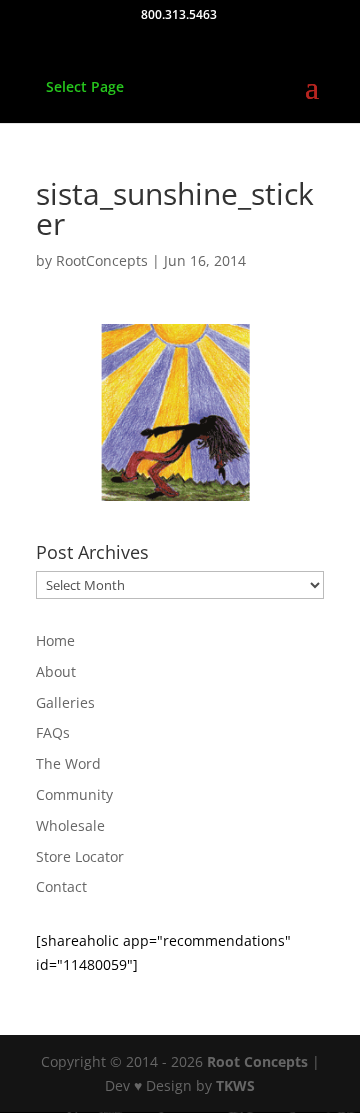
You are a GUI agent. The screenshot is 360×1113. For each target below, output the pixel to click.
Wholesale (70, 825)
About (56, 671)
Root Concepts (257, 1061)
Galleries (65, 702)
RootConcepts (102, 260)
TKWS (235, 1085)
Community (74, 794)
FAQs (53, 732)
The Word (68, 763)
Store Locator (80, 856)
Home (55, 640)
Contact (61, 886)
